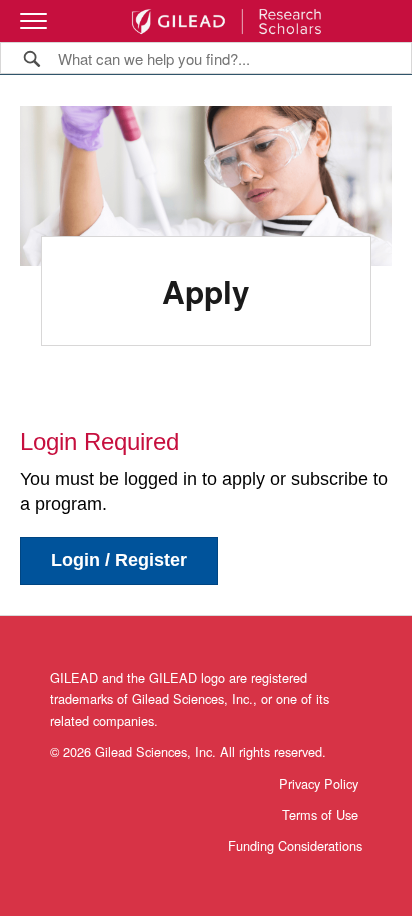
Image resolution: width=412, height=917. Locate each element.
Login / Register (119, 560)
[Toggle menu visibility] (34, 21)
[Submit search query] (32, 57)
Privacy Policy (318, 783)
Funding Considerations (295, 845)
